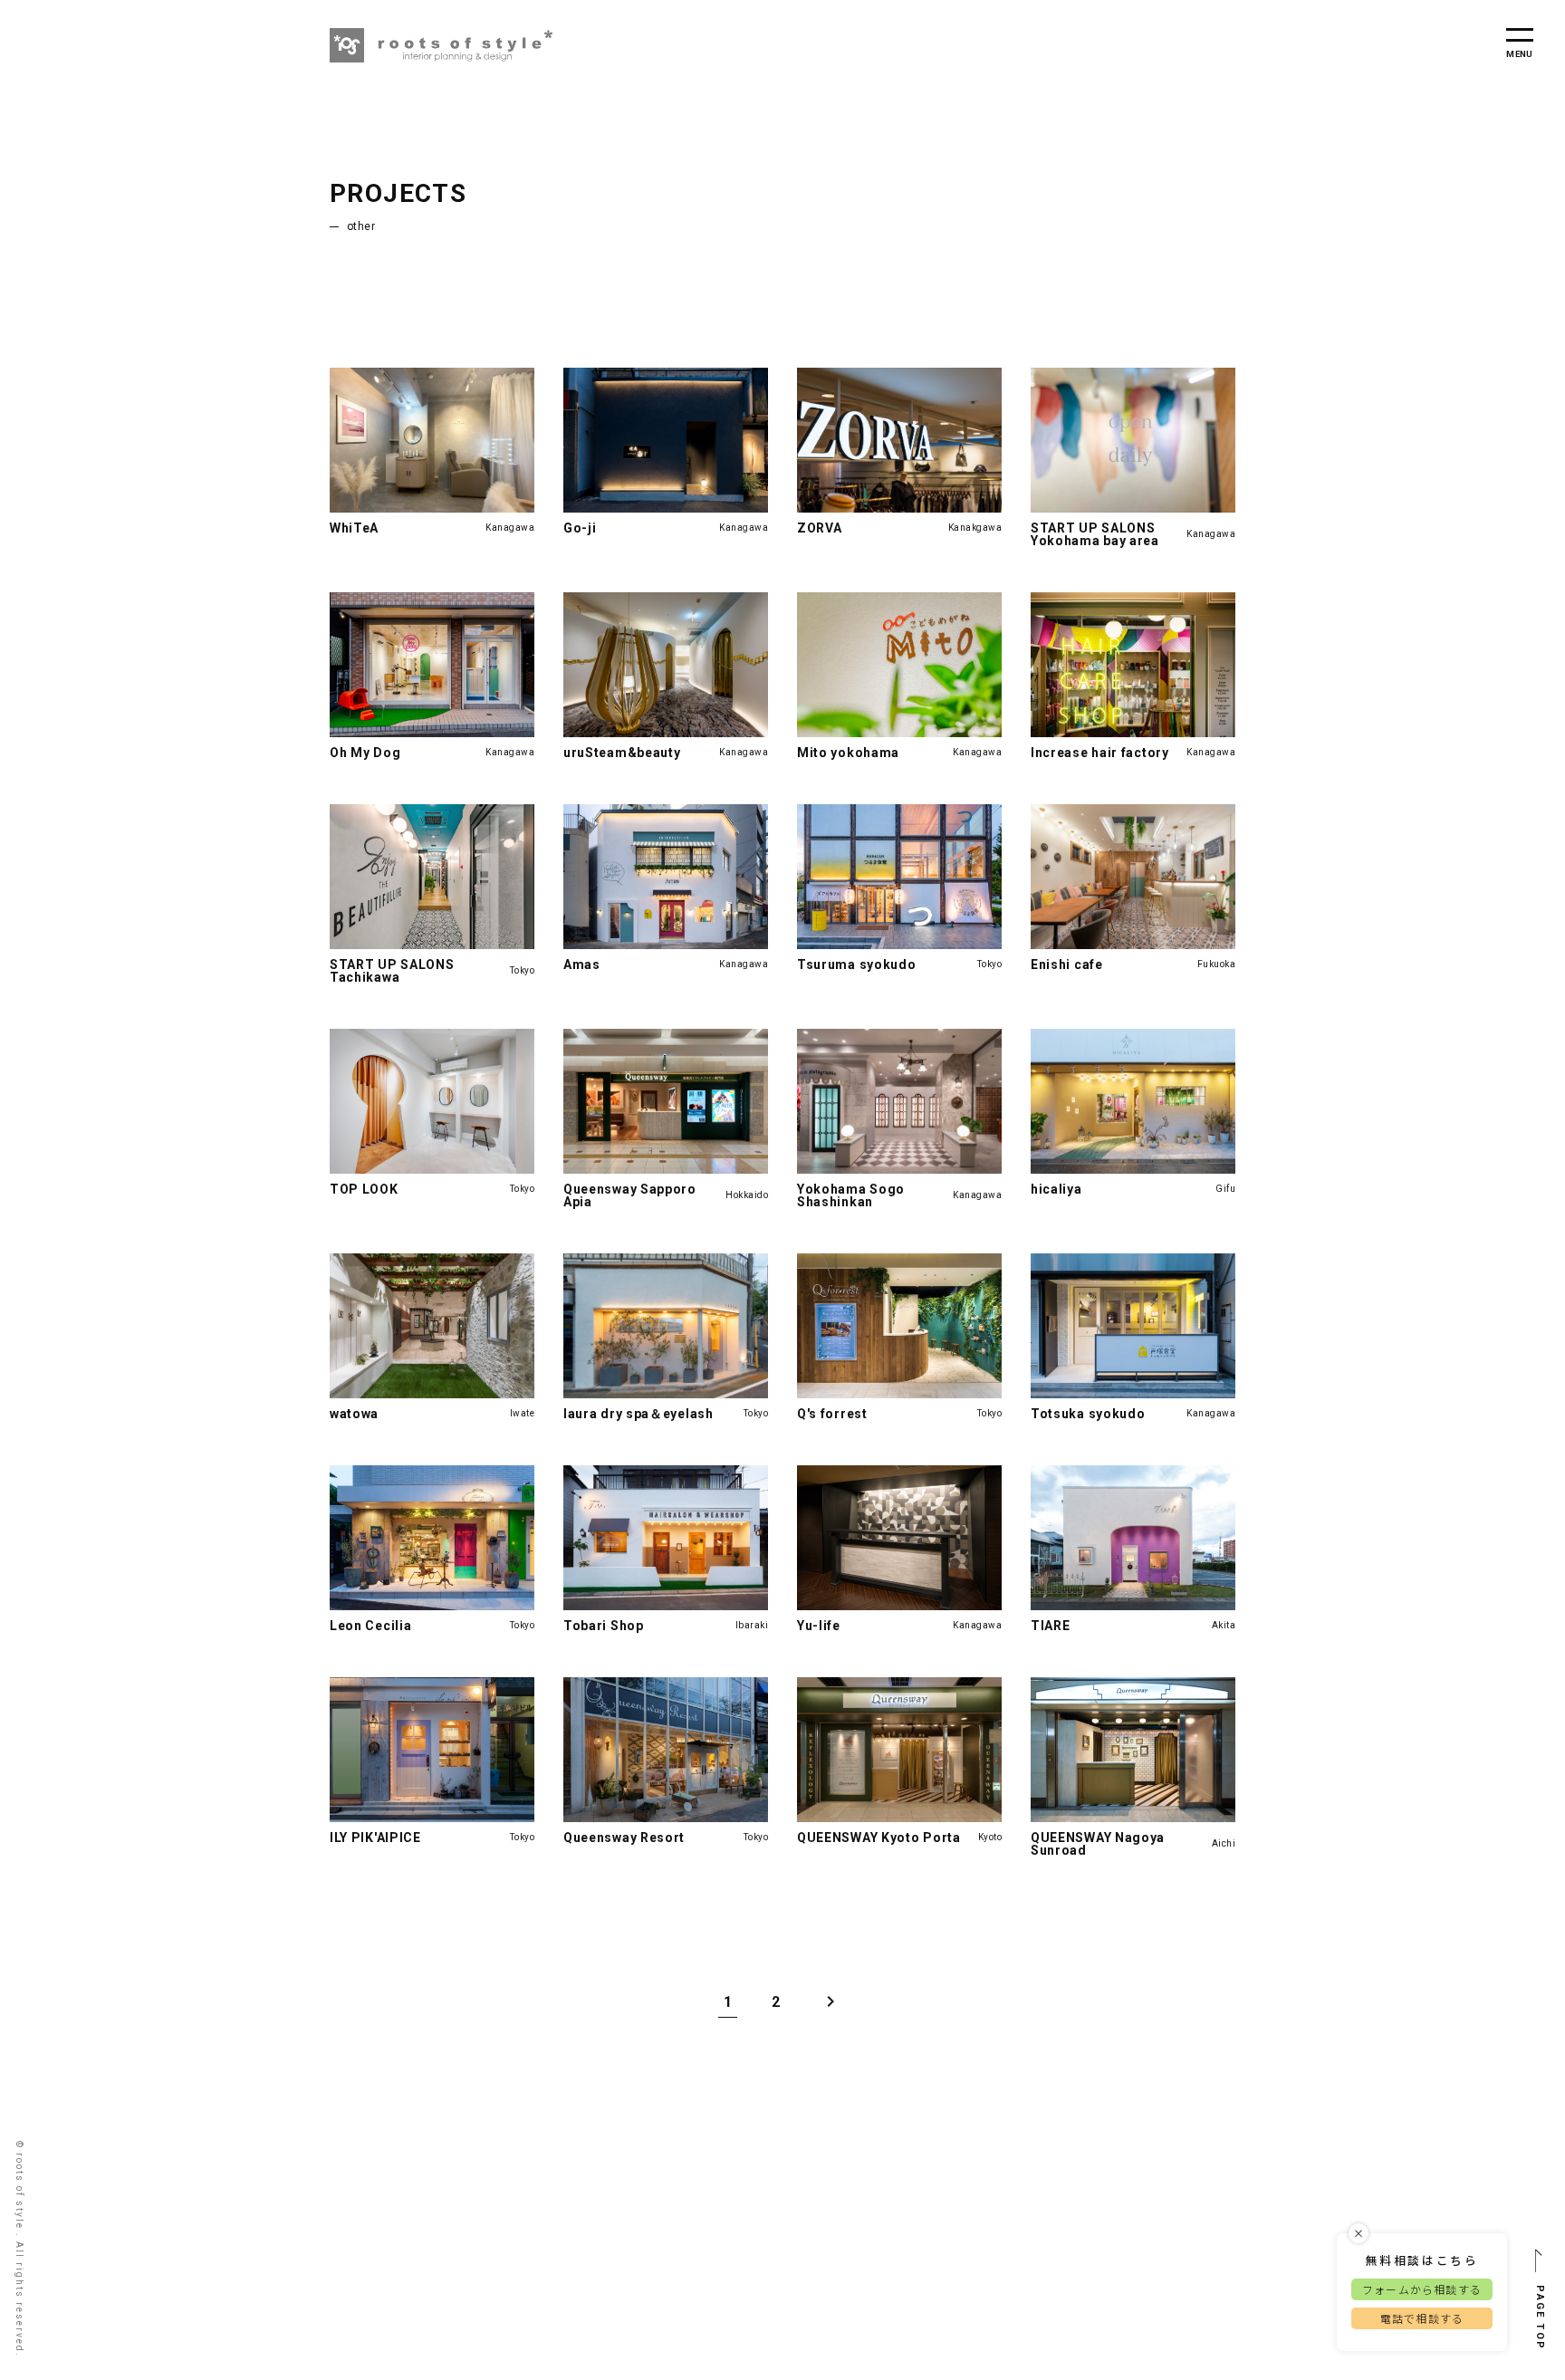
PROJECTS (398, 193)
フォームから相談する (1422, 2289)
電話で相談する (1422, 2318)
